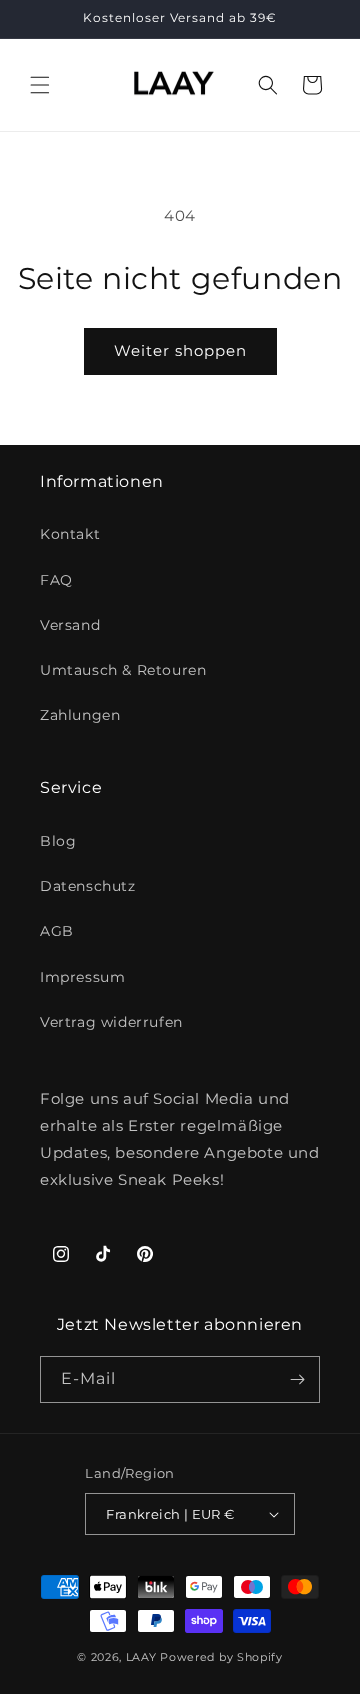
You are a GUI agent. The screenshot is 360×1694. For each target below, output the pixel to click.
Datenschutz (88, 886)
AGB (57, 931)
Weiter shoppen (180, 350)
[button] (40, 85)
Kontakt (70, 534)
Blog (58, 841)
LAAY (141, 1657)
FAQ (56, 580)
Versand (70, 625)
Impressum (82, 977)
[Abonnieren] (297, 1379)
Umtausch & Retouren (123, 670)
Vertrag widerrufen (111, 1022)
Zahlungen (80, 715)
